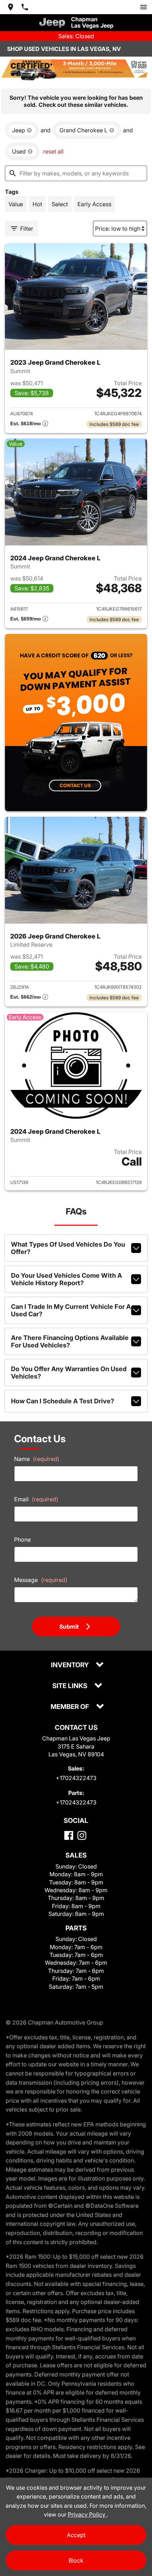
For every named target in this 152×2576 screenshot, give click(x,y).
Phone (22, 1540)
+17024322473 (76, 1778)
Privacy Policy (87, 2514)
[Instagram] (82, 1835)
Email (36, 1499)
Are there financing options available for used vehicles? (70, 1341)
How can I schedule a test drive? (63, 1401)
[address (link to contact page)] (11, 7)
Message (41, 1580)
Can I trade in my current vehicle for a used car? (71, 1310)
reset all (53, 151)
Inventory (71, 1665)
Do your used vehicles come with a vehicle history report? (66, 1279)
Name (37, 1459)
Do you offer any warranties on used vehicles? (69, 1373)
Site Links (71, 1686)
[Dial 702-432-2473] (25, 7)
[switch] (144, 7)
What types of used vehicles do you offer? (68, 1248)
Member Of (71, 1707)
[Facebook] (69, 1835)
